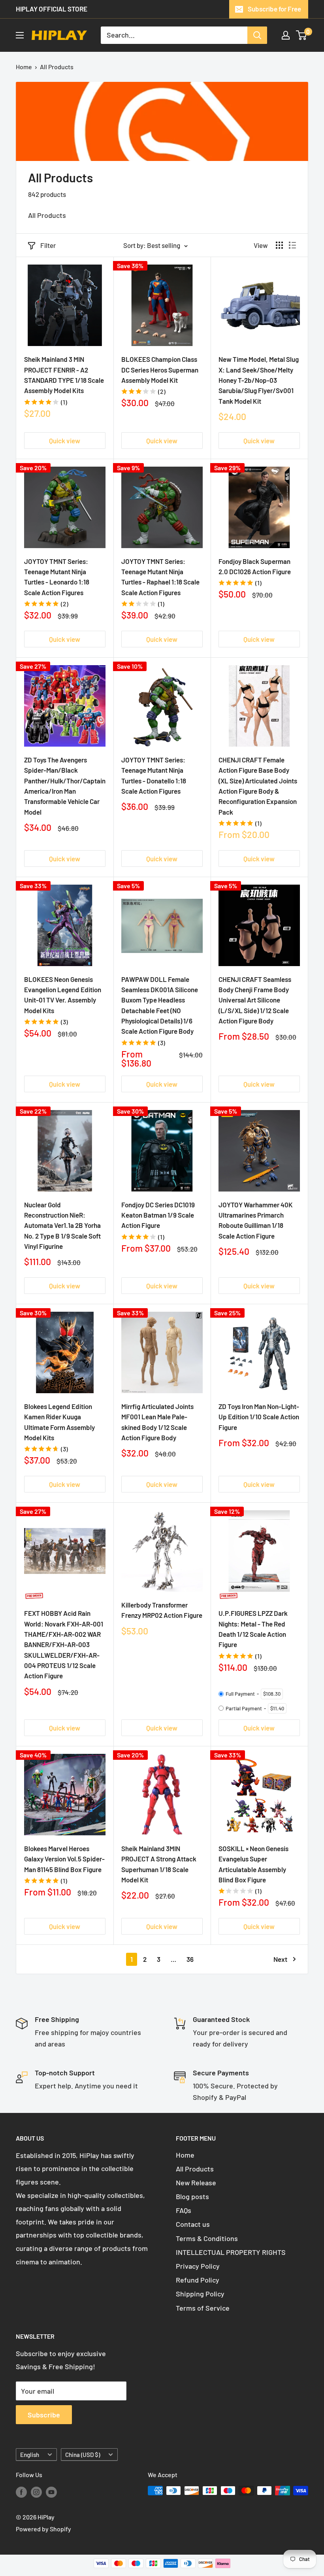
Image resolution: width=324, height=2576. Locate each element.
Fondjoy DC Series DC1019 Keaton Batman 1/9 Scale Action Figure (158, 1215)
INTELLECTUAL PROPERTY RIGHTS (231, 2252)
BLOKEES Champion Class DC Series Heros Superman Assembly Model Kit (160, 370)
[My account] (286, 35)
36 (190, 1959)
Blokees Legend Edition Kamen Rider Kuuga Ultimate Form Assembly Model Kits (59, 1422)
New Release (196, 2183)
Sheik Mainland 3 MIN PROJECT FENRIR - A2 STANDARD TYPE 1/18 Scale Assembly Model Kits (64, 375)
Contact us (193, 2224)
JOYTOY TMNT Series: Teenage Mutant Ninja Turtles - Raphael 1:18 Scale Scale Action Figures (160, 577)
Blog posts (192, 2196)
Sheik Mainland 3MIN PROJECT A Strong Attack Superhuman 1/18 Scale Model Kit (159, 1864)
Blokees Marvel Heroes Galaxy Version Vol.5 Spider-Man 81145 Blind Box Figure (64, 1859)
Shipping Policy (200, 2294)
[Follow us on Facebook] (21, 2492)
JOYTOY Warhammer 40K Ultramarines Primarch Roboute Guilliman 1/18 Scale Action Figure (256, 1220)
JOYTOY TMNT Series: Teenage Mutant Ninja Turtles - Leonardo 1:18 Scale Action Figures (57, 577)
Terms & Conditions (207, 2238)
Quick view (65, 441)
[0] (302, 35)
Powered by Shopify (43, 2529)
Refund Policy (198, 2280)
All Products (57, 67)
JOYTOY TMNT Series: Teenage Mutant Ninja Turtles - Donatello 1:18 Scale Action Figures (154, 775)
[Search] (257, 35)
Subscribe (44, 2415)
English (30, 2455)
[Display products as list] (292, 245)
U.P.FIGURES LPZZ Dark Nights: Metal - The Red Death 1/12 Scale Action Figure (253, 1629)
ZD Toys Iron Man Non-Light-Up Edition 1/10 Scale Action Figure (259, 1417)
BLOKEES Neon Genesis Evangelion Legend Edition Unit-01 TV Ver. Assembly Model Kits (63, 995)
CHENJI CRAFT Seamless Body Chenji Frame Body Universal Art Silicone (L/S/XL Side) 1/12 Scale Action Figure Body (255, 1000)
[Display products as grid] (279, 245)
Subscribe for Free (274, 9)
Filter (48, 245)
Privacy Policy (198, 2266)
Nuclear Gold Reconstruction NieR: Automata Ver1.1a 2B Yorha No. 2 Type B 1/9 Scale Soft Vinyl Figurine (62, 1225)
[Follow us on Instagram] (36, 2492)
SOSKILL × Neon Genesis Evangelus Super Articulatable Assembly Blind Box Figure (253, 1864)
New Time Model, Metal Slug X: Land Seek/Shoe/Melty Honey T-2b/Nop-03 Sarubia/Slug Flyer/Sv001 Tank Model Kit (259, 380)
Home (24, 67)
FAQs (184, 2210)
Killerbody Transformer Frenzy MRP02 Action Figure (162, 1610)
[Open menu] (20, 35)
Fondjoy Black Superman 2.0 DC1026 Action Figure (255, 566)
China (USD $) (83, 2455)
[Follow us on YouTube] (51, 2492)
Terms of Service (203, 2308)
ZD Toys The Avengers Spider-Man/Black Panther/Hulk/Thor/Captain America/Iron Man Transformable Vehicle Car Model (65, 786)
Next (280, 1959)
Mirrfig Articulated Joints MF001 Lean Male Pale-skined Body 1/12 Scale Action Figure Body (157, 1422)
